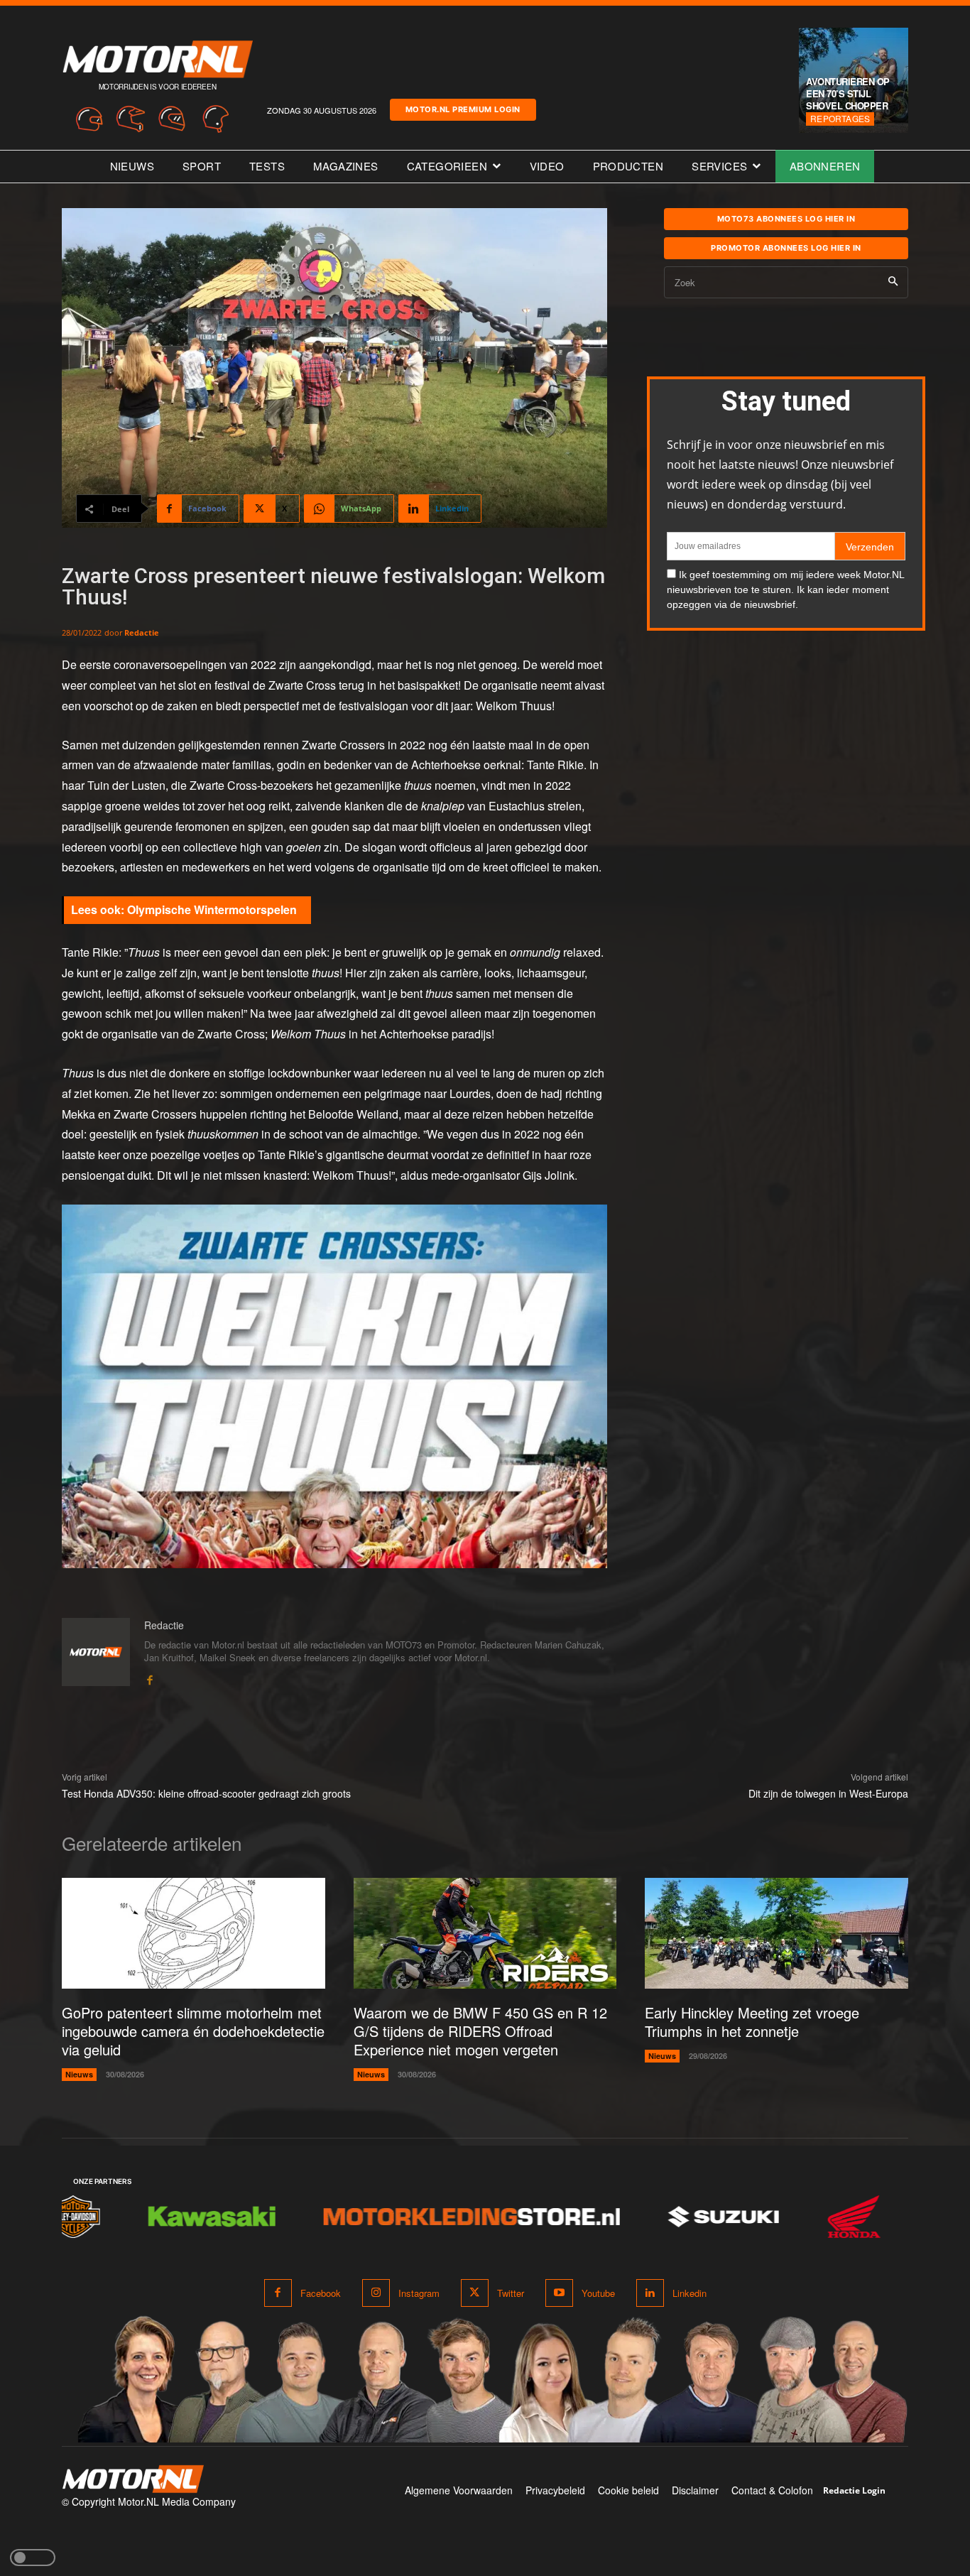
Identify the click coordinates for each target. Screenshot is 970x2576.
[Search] (893, 282)
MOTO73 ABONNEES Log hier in (786, 219)
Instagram (419, 2293)
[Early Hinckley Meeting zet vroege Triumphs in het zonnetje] (776, 1933)
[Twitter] (475, 2293)
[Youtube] (559, 2293)
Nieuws (79, 2074)
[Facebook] (149, 1677)
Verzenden (870, 547)
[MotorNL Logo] (133, 2479)
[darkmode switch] (33, 2558)
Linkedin (690, 2293)
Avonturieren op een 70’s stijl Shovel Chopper (848, 93)
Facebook (321, 2293)
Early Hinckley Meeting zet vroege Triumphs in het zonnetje (752, 2022)
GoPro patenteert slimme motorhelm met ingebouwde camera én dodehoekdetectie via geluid (193, 2031)
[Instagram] (376, 2293)
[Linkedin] (650, 2293)
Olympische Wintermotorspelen (212, 909)
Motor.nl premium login (463, 109)
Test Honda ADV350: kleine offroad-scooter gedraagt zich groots (206, 1793)
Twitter (511, 2293)
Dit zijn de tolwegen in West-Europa (828, 1793)
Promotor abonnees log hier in (786, 248)
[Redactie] (96, 1653)
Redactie (142, 632)
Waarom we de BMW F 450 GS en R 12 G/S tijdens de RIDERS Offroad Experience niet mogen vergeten (480, 2031)
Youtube (598, 2293)
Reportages (840, 118)
